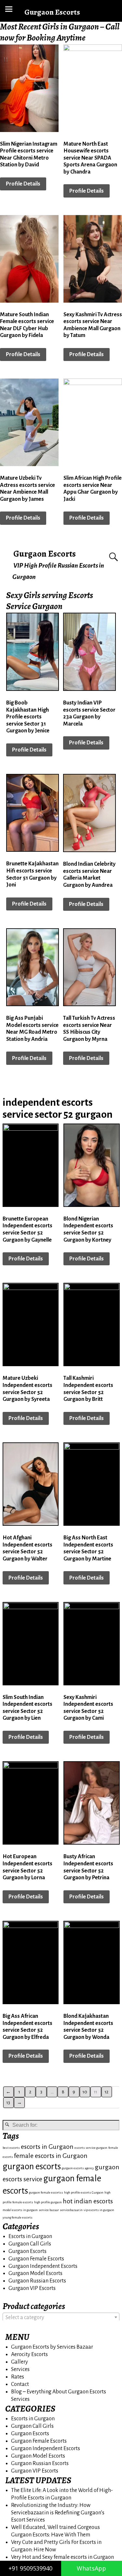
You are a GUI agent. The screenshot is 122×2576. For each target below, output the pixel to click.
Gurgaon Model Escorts (35, 2273)
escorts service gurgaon (91, 2148)
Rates (18, 2377)
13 (8, 2103)
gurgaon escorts (32, 2167)
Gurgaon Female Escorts (36, 2259)
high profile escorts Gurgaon (84, 2192)
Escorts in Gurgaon (30, 2236)
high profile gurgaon (48, 2202)
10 (85, 2092)
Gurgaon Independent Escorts (43, 2266)
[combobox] (61, 2317)
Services (20, 2369)
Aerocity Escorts (29, 2354)
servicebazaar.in (71, 2210)
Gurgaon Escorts (45, 554)
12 (107, 2092)
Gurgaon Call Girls (30, 2244)
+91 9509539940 (30, 2568)
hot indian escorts (88, 2201)
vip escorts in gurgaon (99, 2210)
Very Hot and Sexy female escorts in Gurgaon (62, 2557)
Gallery (20, 2362)
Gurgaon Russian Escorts (37, 2281)
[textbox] (61, 2317)
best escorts (11, 2148)
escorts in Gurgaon (47, 2147)
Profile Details (23, 184)
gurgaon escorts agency (78, 2168)
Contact (20, 2384)
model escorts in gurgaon (20, 2210)
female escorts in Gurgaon (51, 2156)
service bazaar (49, 2210)
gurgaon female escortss (46, 2192)
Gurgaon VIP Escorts (32, 2288)
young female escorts (18, 2217)
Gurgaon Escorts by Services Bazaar (52, 2347)
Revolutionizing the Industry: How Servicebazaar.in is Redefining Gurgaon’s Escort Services (58, 2513)
